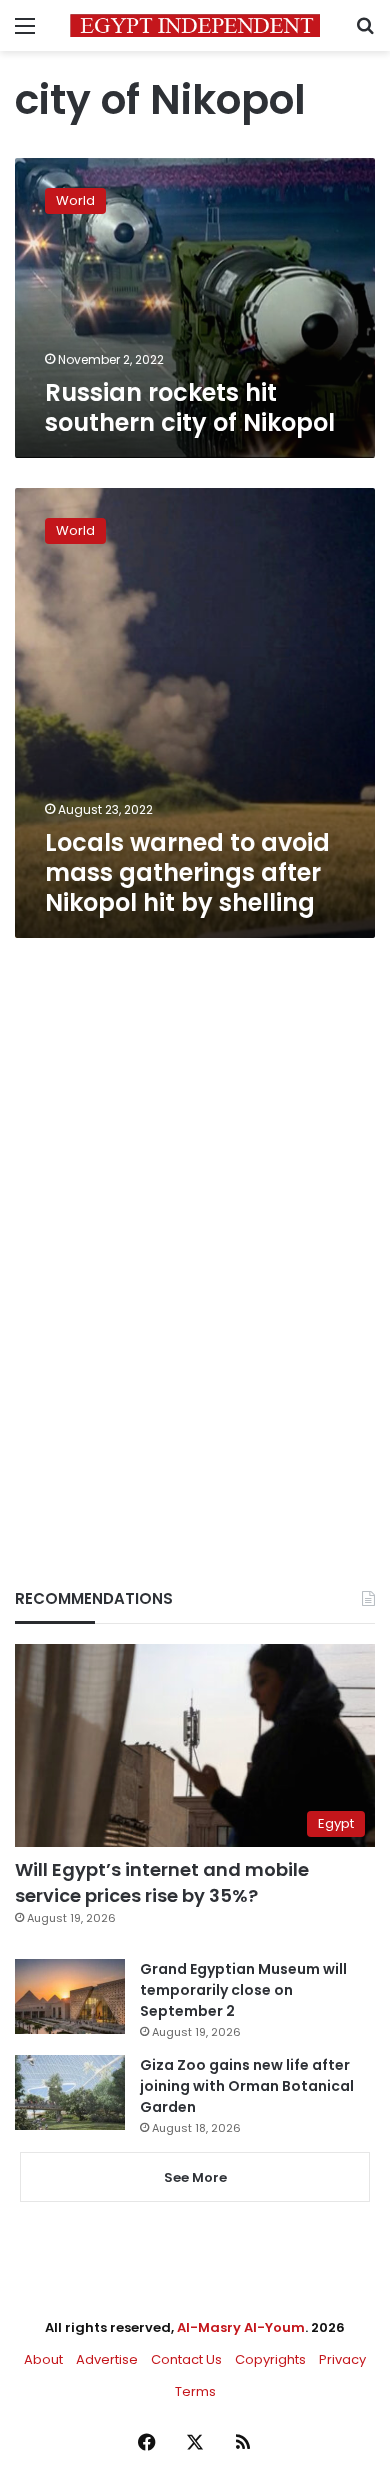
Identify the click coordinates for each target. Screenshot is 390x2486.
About (43, 2359)
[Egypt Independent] (195, 25)
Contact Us (186, 2359)
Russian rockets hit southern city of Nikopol (190, 407)
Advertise (107, 2359)
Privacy (342, 2359)
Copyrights (270, 2359)
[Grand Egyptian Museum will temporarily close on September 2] (70, 1996)
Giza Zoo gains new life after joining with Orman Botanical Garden (247, 2086)
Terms (195, 2391)
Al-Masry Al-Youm (241, 2327)
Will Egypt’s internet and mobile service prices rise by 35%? (162, 1882)
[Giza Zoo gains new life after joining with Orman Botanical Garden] (70, 2092)
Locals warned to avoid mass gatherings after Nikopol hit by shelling (187, 872)
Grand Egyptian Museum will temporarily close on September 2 (243, 1990)
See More (195, 2177)
